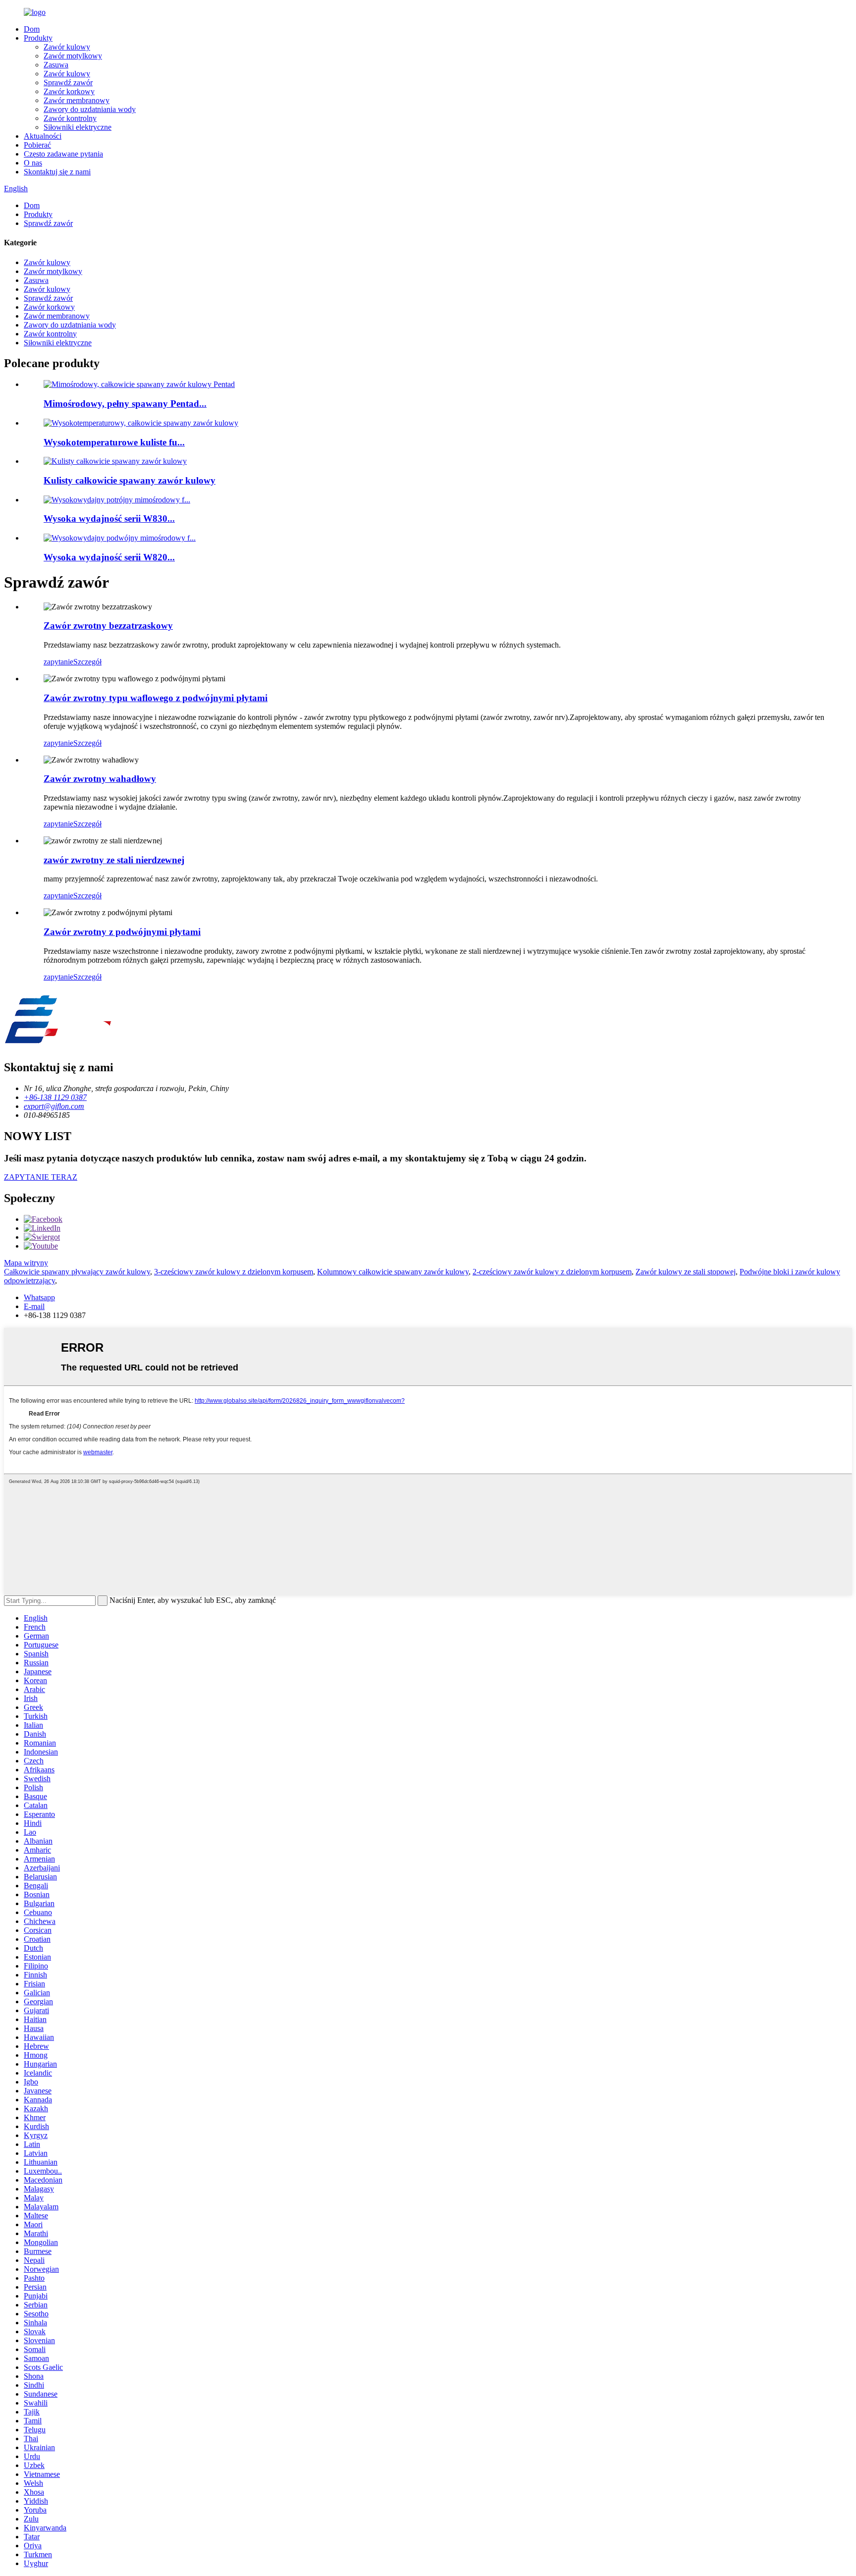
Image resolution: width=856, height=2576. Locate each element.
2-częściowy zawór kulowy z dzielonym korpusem (552, 1272)
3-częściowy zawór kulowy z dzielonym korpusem (234, 1272)
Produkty (38, 38)
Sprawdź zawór (68, 82)
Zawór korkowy (69, 91)
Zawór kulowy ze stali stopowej (686, 1272)
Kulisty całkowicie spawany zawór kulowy (130, 480)
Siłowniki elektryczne (78, 127)
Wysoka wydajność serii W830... (109, 519)
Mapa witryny (26, 1263)
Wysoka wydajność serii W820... (109, 557)
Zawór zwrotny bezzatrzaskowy (108, 626)
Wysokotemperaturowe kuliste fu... (114, 442)
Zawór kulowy (67, 47)
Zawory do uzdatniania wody (90, 109)
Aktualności (43, 136)
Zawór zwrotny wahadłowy (100, 779)
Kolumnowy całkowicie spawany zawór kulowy (393, 1272)
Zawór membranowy (77, 100)
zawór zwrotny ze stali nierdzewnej (114, 860)
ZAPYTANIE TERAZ (41, 1177)
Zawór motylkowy (73, 56)
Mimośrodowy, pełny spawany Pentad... (125, 404)
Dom (32, 29)
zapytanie (58, 662)
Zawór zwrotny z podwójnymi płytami (122, 932)
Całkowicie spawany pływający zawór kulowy (77, 1272)
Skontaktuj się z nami (57, 172)
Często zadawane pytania (63, 154)
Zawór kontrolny (70, 118)
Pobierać (37, 145)
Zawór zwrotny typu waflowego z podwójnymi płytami (156, 698)
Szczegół (87, 662)
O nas (33, 163)
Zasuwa (56, 65)
